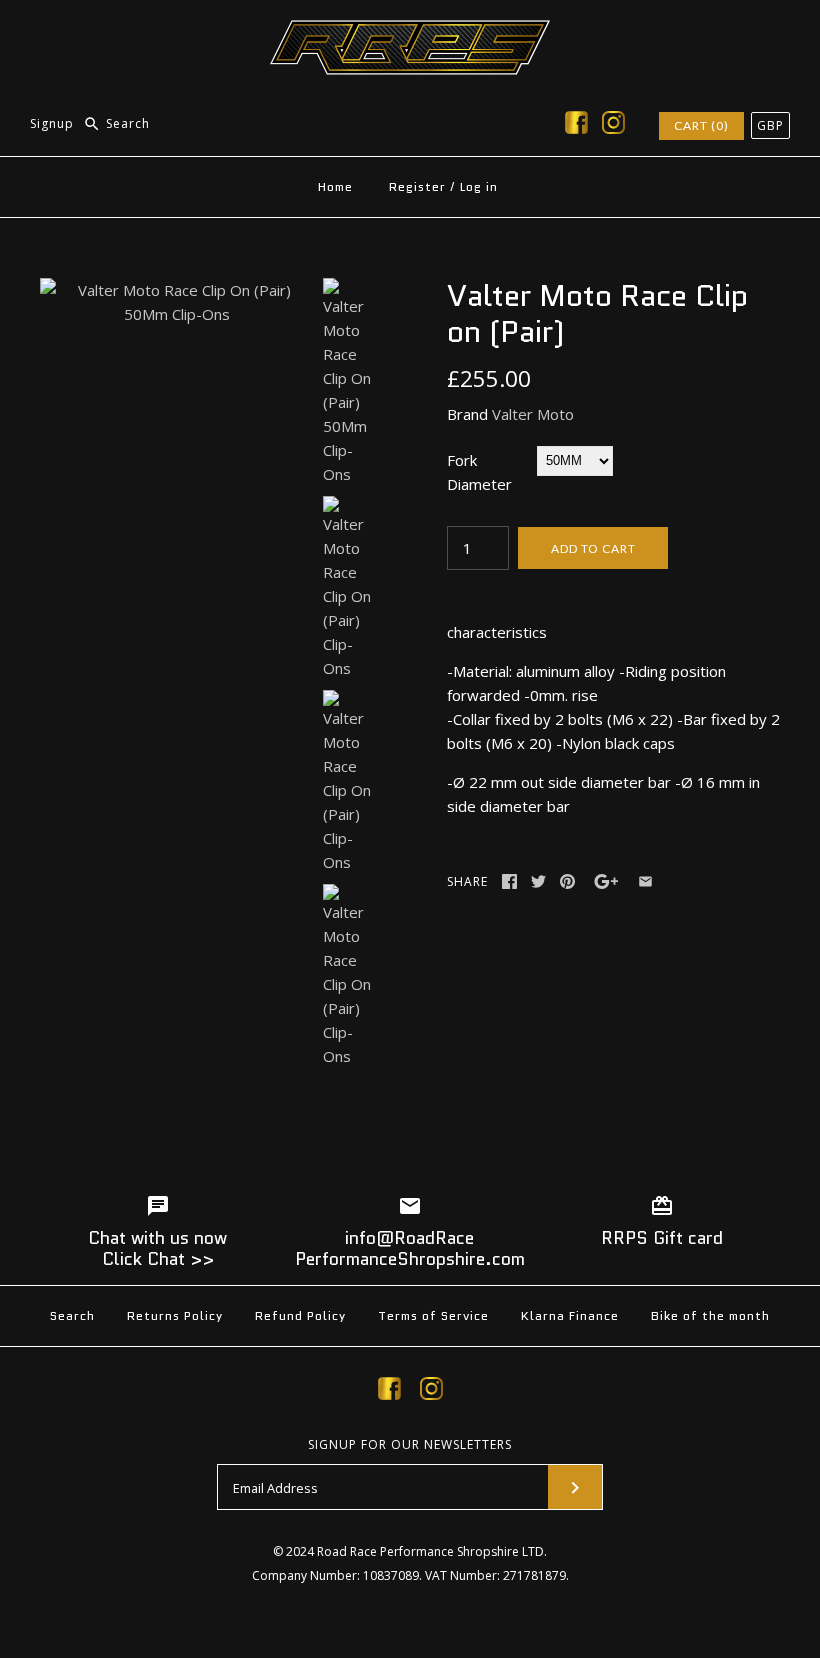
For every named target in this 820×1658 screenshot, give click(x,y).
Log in (479, 186)
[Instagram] (613, 126)
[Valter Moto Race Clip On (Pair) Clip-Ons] (348, 588)
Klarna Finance (570, 1315)
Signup (52, 123)
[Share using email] (645, 881)
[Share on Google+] (606, 881)
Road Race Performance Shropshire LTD (430, 1551)
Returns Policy (175, 1315)
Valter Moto (533, 414)
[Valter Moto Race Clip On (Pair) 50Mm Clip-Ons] (176, 290)
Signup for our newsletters (410, 1445)
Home (335, 186)
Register (417, 186)
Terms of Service (433, 1315)
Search (72, 1315)
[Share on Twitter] (538, 881)
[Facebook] (576, 126)
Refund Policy (300, 1315)
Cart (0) (701, 125)
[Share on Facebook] (509, 881)
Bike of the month (710, 1315)
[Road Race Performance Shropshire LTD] (410, 32)
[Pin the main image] (567, 881)
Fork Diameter (479, 472)
